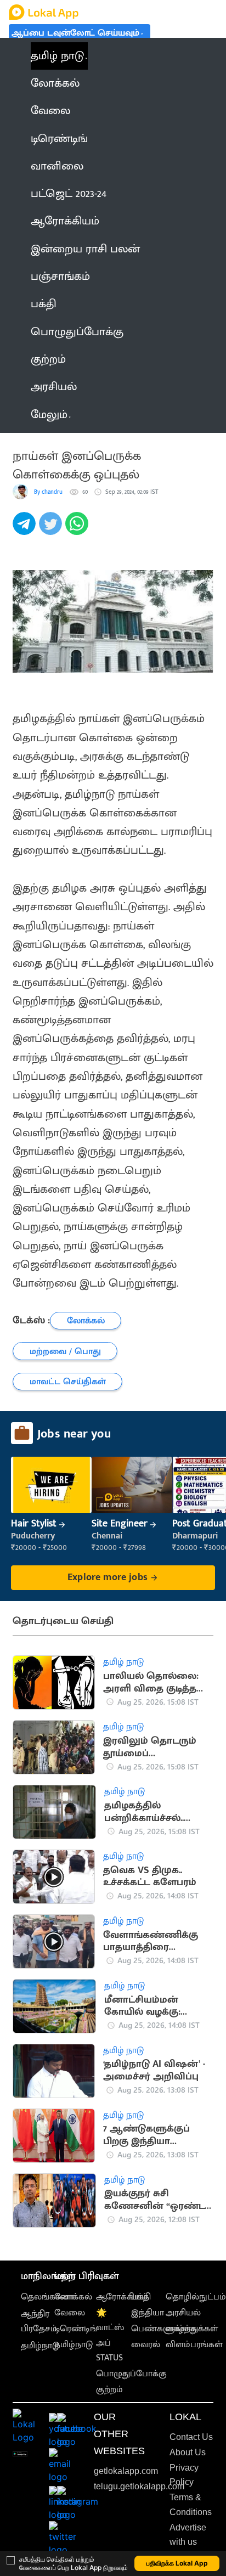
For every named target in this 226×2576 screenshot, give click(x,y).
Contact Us (191, 2437)
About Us (188, 2452)
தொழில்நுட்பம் (196, 2297)
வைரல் (146, 2345)
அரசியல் (183, 2313)
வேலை (70, 2313)
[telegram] (26, 529)
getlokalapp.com (126, 2471)
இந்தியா (148, 2313)
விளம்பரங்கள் (194, 2345)
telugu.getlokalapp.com (139, 2486)
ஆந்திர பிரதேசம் (39, 2321)
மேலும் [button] (49, 415)
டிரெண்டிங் (76, 2329)
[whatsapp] (78, 529)
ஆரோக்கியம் (122, 2297)
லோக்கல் (73, 2297)
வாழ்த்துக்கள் (192, 2329)
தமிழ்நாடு (40, 2346)
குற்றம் (109, 2390)
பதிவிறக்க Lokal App (177, 2563)
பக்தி (141, 2297)
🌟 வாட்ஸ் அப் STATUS (110, 2335)
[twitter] (52, 529)
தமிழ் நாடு (57, 56)
